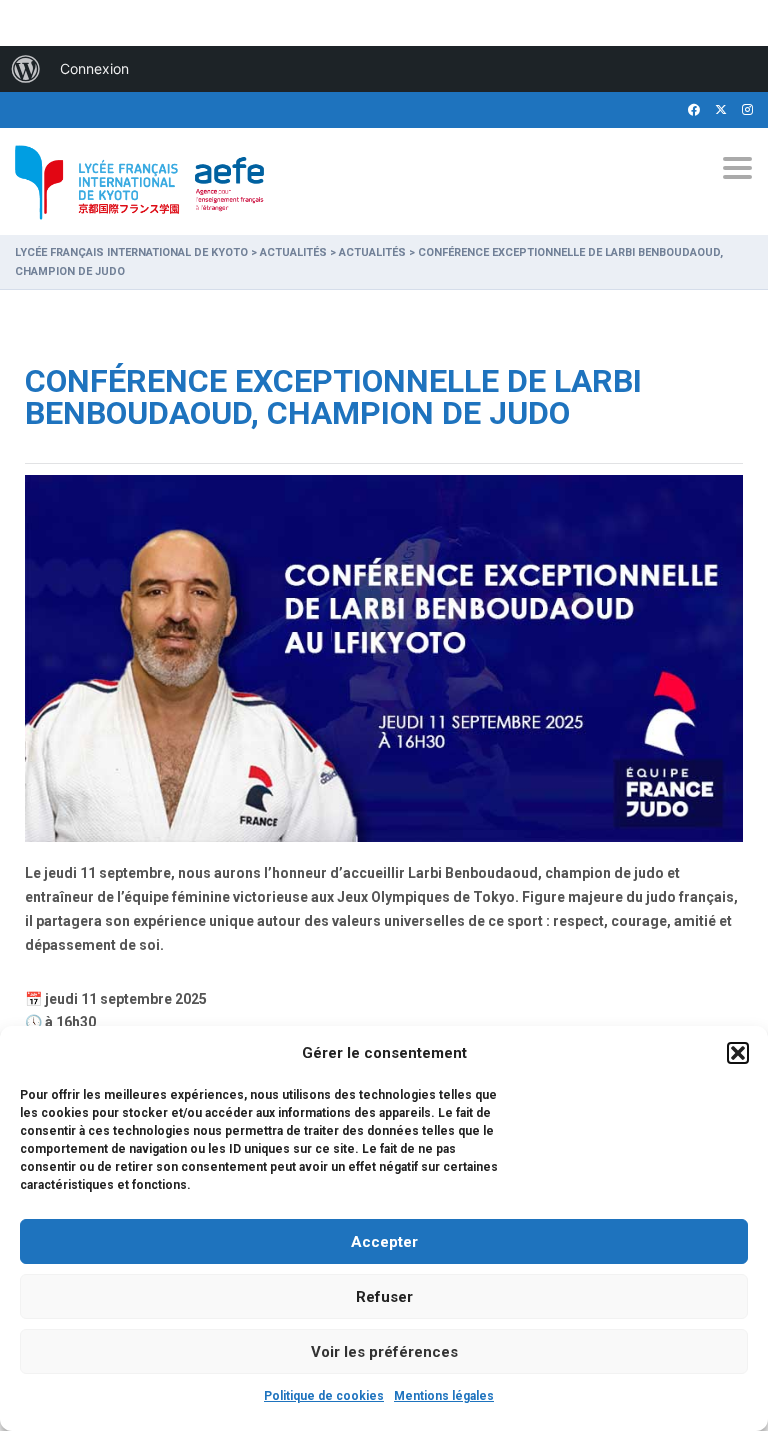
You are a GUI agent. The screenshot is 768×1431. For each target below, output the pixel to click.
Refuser (384, 1297)
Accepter (384, 1242)
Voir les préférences (384, 1352)
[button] (738, 1053)
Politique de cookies (324, 1396)
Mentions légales (444, 1396)
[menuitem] (26, 69)
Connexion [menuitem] (94, 68)
